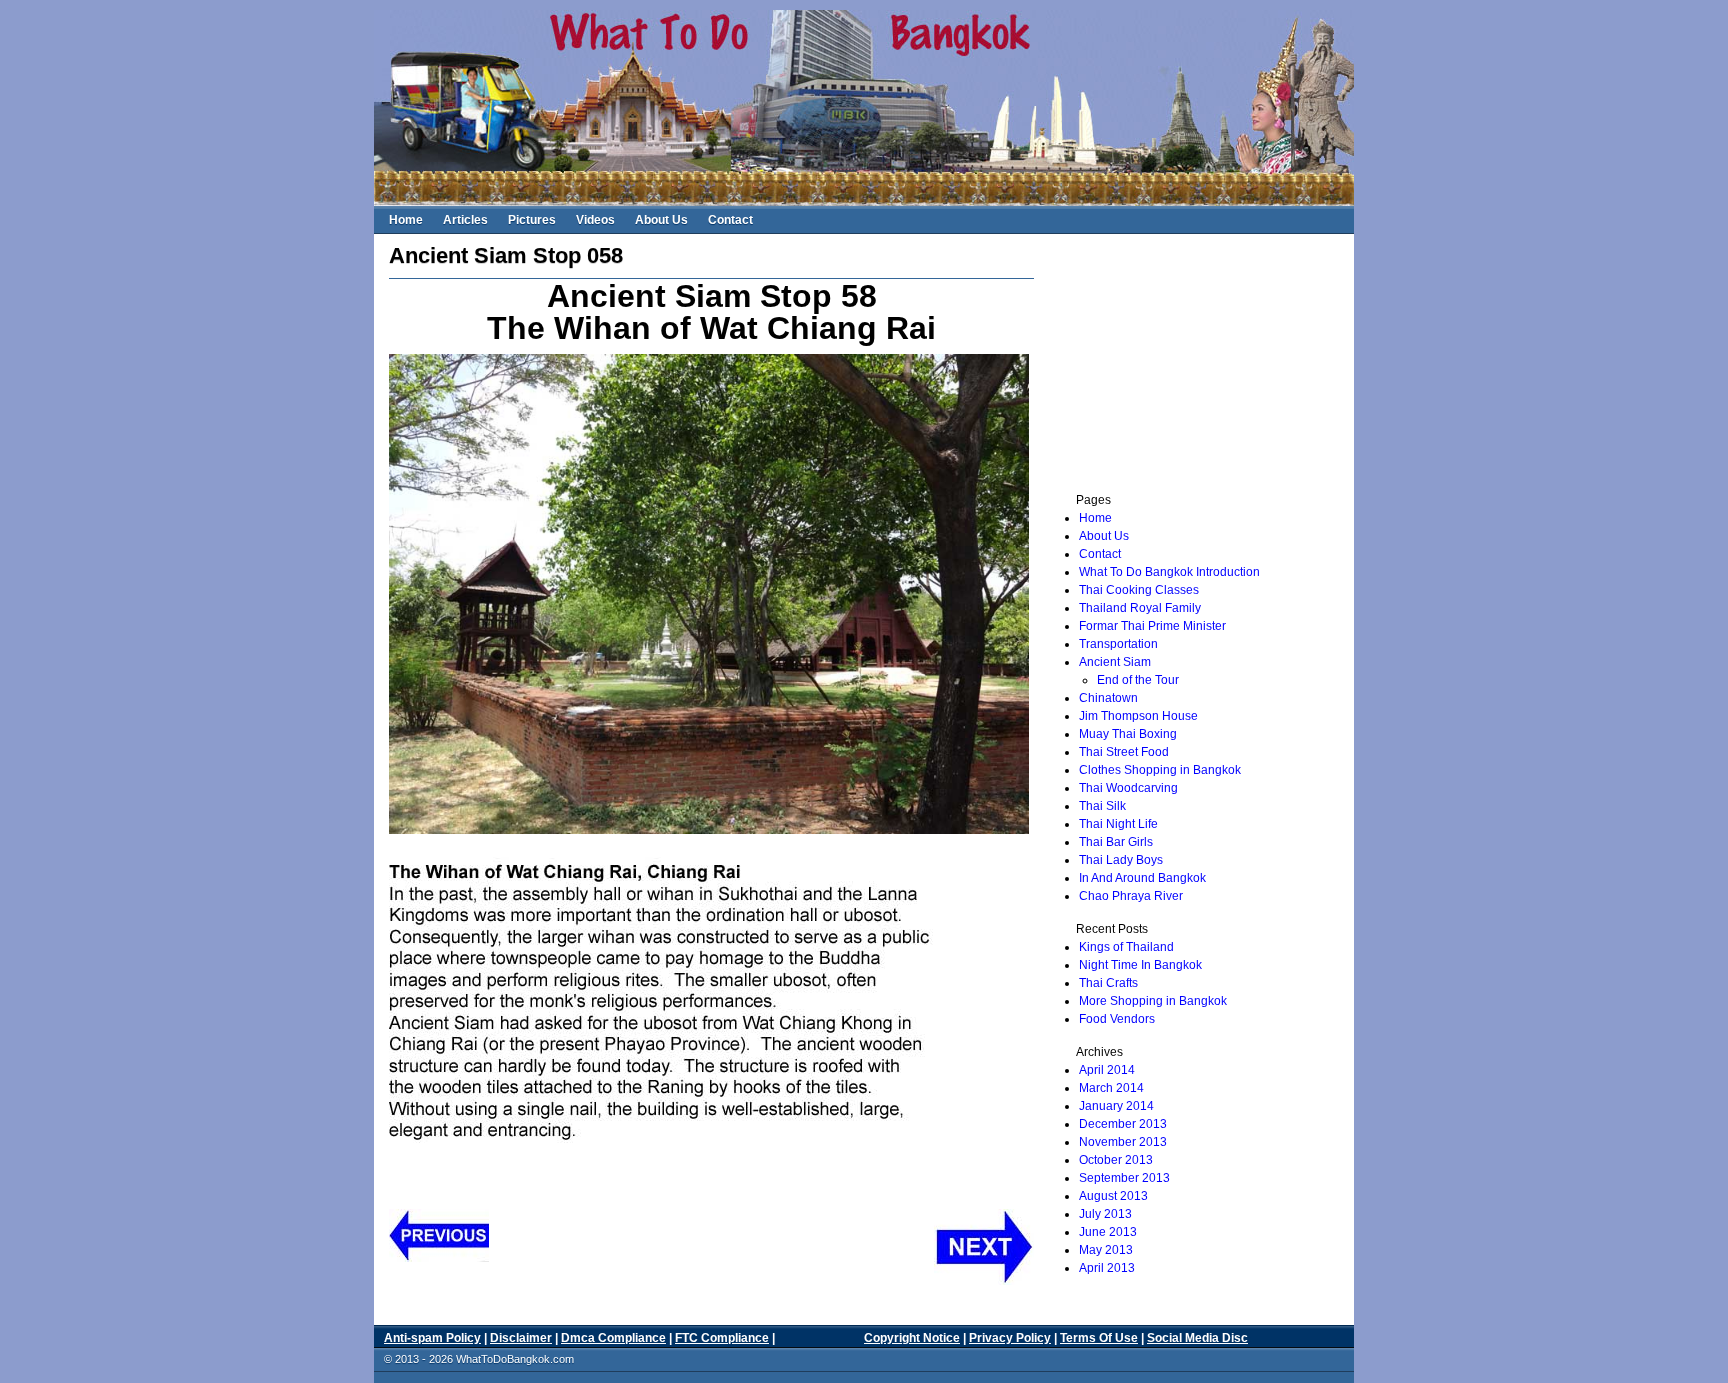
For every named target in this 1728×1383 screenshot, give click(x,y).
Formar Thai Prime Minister (1152, 626)
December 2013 (1123, 1124)
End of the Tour (1138, 680)
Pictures (532, 220)
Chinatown (1108, 698)
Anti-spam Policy (432, 1338)
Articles (465, 220)
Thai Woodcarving (1128, 788)
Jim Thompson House (1138, 716)
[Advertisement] (1186, 361)
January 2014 (1116, 1106)
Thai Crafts (1108, 983)
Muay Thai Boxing (1128, 734)
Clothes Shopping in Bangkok (1160, 770)
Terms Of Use (1099, 1338)
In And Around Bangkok (1142, 878)
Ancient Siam (1115, 662)
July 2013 (1105, 1214)
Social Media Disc (1197, 1338)
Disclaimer (521, 1338)
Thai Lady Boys (1121, 860)
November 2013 (1123, 1142)
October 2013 (1116, 1160)
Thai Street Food (1124, 752)
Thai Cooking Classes (1139, 590)
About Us (661, 220)
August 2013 (1113, 1196)
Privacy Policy (1010, 1338)
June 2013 (1108, 1232)
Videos (595, 220)
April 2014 (1107, 1070)
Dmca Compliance (613, 1338)
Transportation (1118, 644)
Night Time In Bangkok (1140, 965)
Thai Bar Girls (1116, 842)
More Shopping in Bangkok (1153, 1001)
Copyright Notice (912, 1338)
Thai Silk (1102, 806)
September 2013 (1124, 1178)
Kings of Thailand (1126, 947)
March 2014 (1111, 1088)
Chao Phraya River (1131, 896)
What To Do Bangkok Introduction (1169, 572)
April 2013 (1107, 1268)
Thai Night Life (1118, 824)
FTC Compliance (722, 1338)
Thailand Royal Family (1140, 608)
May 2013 (1106, 1250)
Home (406, 220)
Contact (730, 220)
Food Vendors (1117, 1019)
